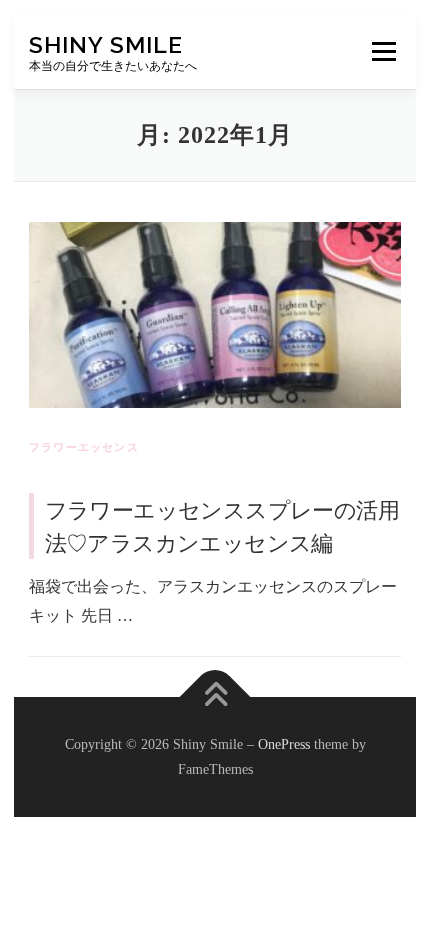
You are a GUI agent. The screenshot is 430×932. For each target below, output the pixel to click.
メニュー (383, 51)
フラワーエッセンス (84, 447)
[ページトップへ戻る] (215, 696)
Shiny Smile (106, 44)
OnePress (284, 744)
